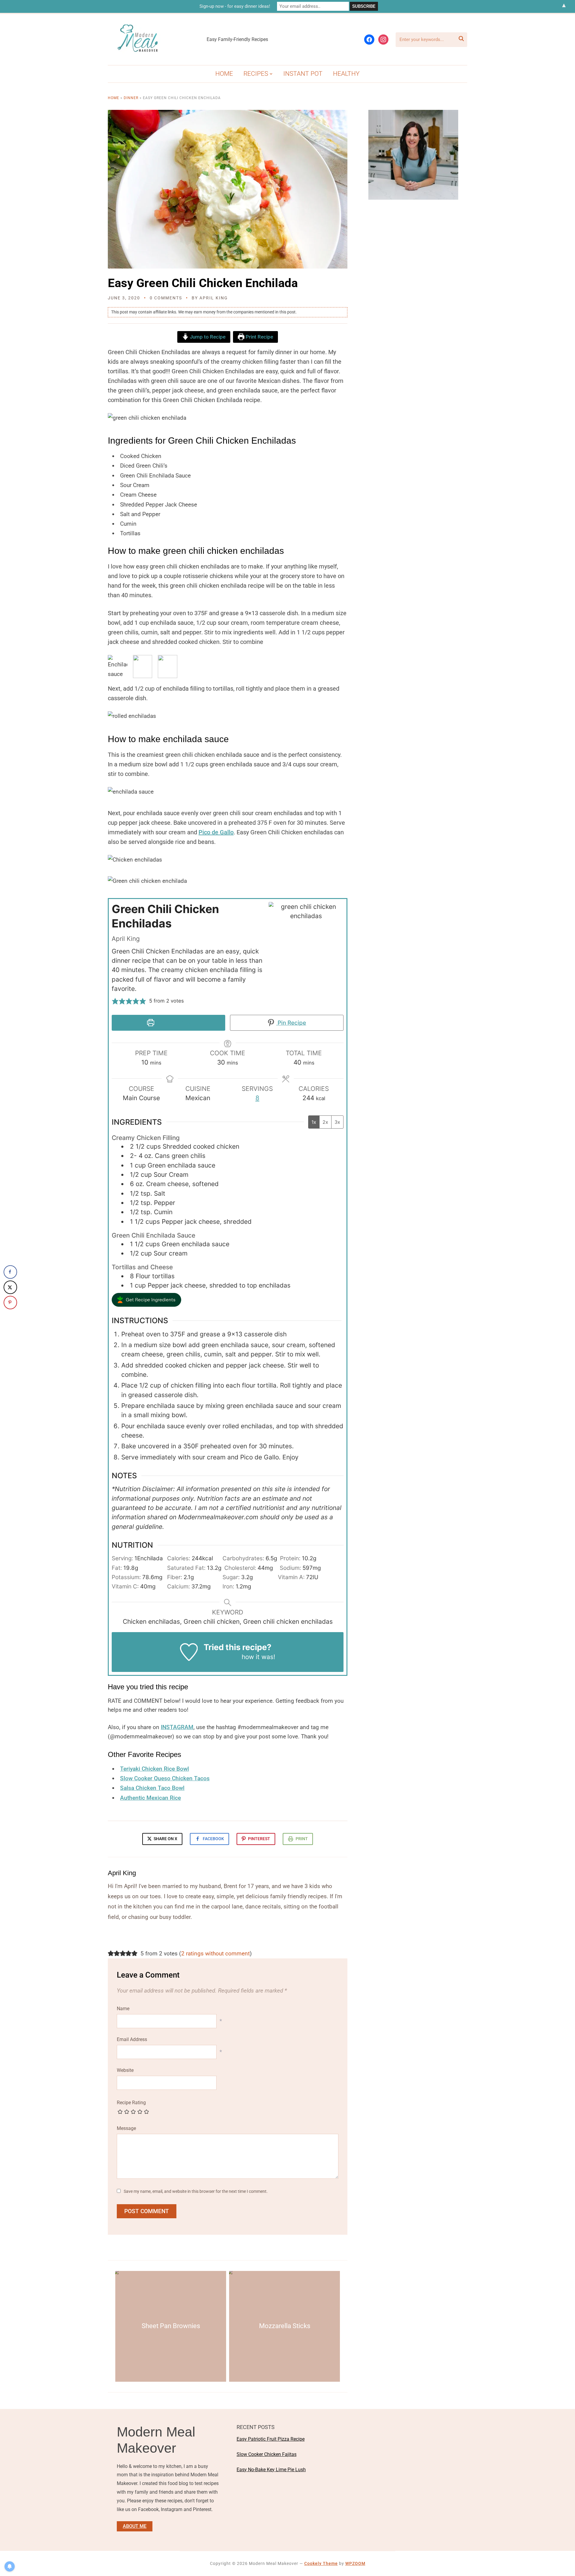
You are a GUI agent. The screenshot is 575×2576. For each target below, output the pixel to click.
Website (125, 2070)
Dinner (131, 98)
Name (123, 2009)
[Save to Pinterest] (10, 1302)
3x (337, 1122)
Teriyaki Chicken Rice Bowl (155, 1769)
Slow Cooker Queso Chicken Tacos (165, 1778)
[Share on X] (10, 1287)
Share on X (165, 1839)
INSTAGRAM (177, 1727)
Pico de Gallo (216, 832)
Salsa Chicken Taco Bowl (152, 1788)
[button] (115, 1001)
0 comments (166, 298)
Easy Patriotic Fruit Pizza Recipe (271, 2439)
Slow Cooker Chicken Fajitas (267, 2454)
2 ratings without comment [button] (215, 1953)
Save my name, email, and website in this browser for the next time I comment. (196, 2191)
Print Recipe (259, 337)
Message (126, 2128)
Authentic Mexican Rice (150, 1798)
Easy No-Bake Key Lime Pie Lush (271, 2470)
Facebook (213, 1839)
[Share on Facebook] (10, 1272)
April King (214, 298)
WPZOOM (355, 2563)
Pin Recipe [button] (291, 1023)
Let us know (222, 1657)
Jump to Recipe (207, 337)
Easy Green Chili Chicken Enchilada (203, 283)
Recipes (256, 74)
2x (325, 1122)
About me (135, 2526)
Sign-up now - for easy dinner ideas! (235, 6)
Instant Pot (303, 74)
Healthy (346, 74)
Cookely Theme (321, 2563)
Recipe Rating (131, 2103)
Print (302, 1839)
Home (224, 74)
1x (314, 1122)
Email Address (132, 2039)
